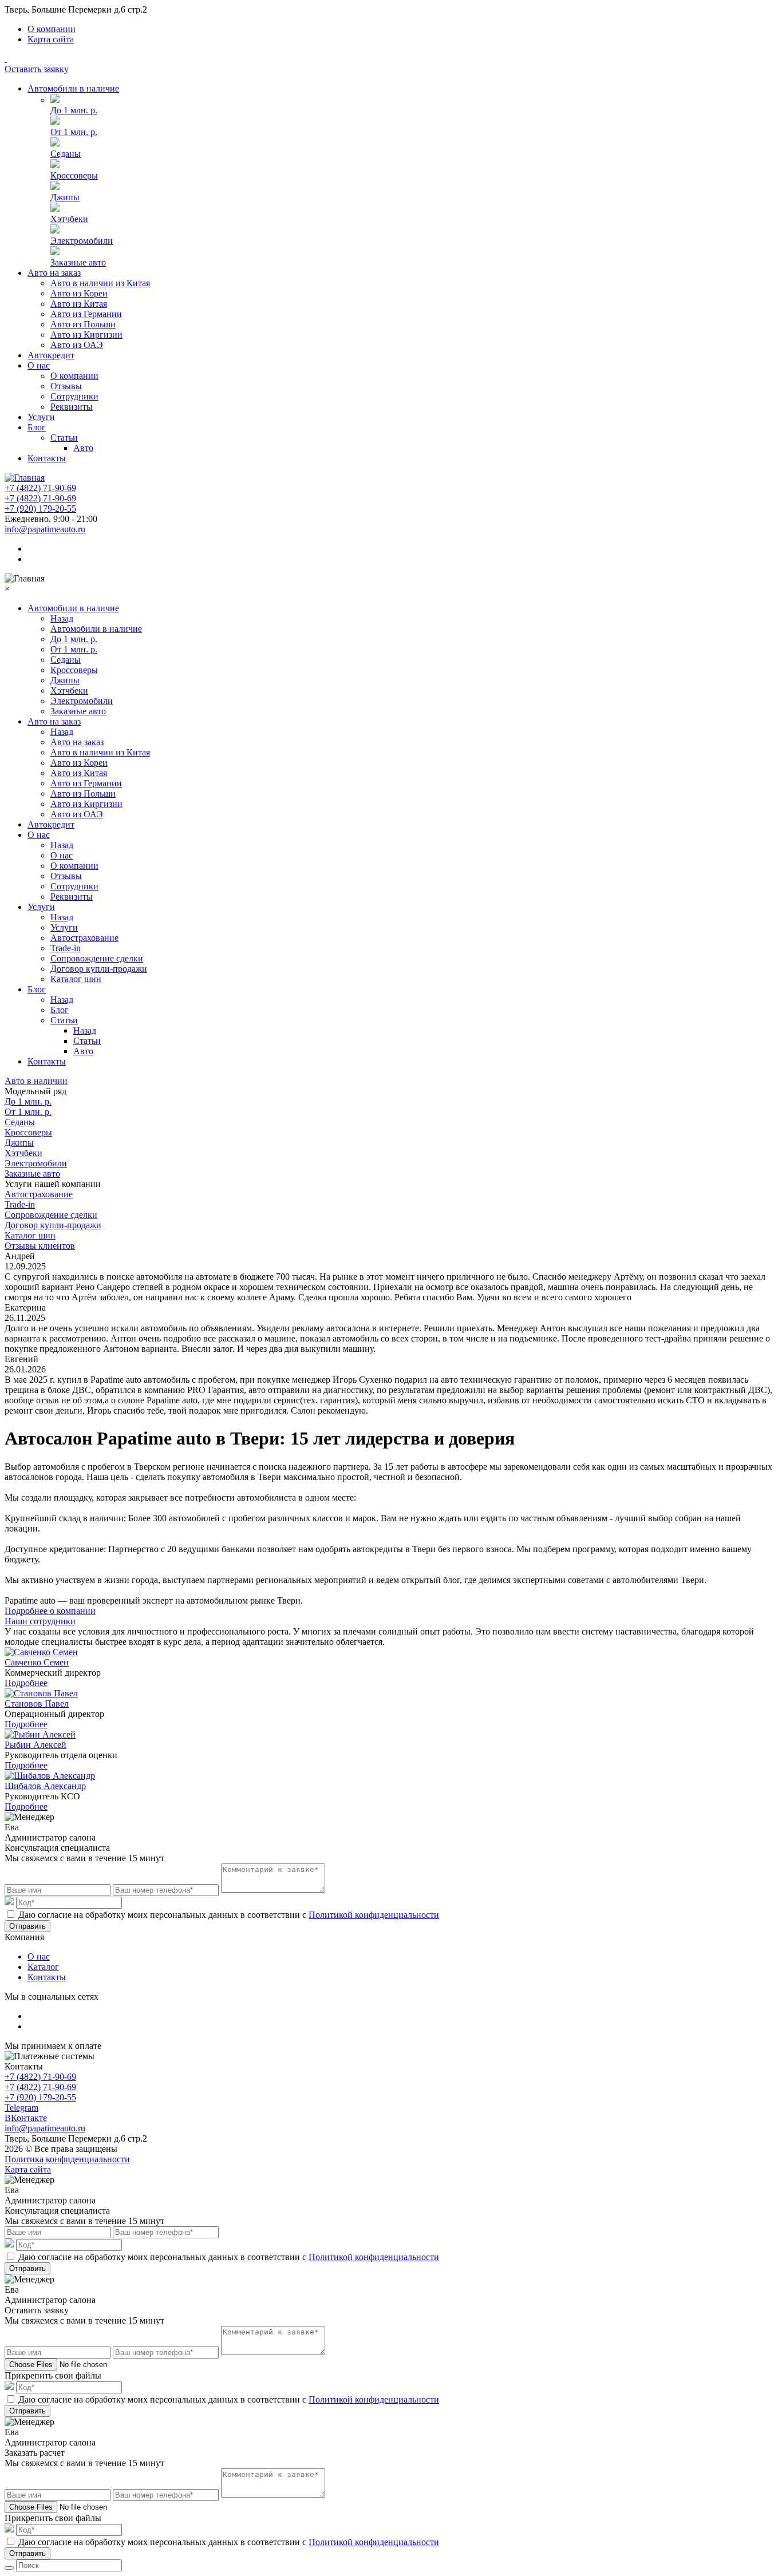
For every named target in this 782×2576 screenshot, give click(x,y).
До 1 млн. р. (74, 110)
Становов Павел (37, 1704)
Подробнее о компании (50, 1611)
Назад (62, 618)
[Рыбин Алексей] (40, 1734)
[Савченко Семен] (41, 1652)
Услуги (41, 417)
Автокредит (51, 355)
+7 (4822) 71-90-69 (40, 488)
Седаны (66, 154)
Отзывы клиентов (40, 1246)
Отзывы (66, 386)
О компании (52, 29)
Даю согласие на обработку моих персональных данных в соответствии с (229, 1915)
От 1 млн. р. (74, 132)
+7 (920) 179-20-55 (40, 509)
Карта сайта (51, 39)
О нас (39, 365)
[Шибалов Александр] (50, 1776)
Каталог (43, 1967)
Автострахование (84, 938)
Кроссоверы (74, 175)
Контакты (47, 458)
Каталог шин (76, 979)
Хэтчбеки (69, 219)
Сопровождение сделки (97, 958)
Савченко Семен (37, 1662)
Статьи (64, 438)
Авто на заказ (54, 273)
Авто (83, 448)
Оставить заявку (37, 69)
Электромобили (82, 241)
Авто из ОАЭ (77, 345)
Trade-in (66, 948)
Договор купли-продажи (99, 969)
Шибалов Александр (45, 1786)
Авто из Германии (86, 314)
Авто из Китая (79, 304)
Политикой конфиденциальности (374, 1915)
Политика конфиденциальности (67, 2159)
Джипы (65, 197)
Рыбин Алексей (35, 1745)
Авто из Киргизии (86, 335)
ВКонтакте (26, 2118)
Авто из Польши (83, 324)
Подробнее (26, 1683)
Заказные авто (78, 262)
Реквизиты (72, 407)
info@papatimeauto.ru (45, 529)
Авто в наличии (36, 1081)
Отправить (27, 1926)
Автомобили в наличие (73, 88)
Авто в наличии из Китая (100, 283)
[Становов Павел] (41, 1693)
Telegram (21, 2108)
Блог (37, 427)
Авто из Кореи (79, 293)
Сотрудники (74, 396)
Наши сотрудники (40, 1621)
